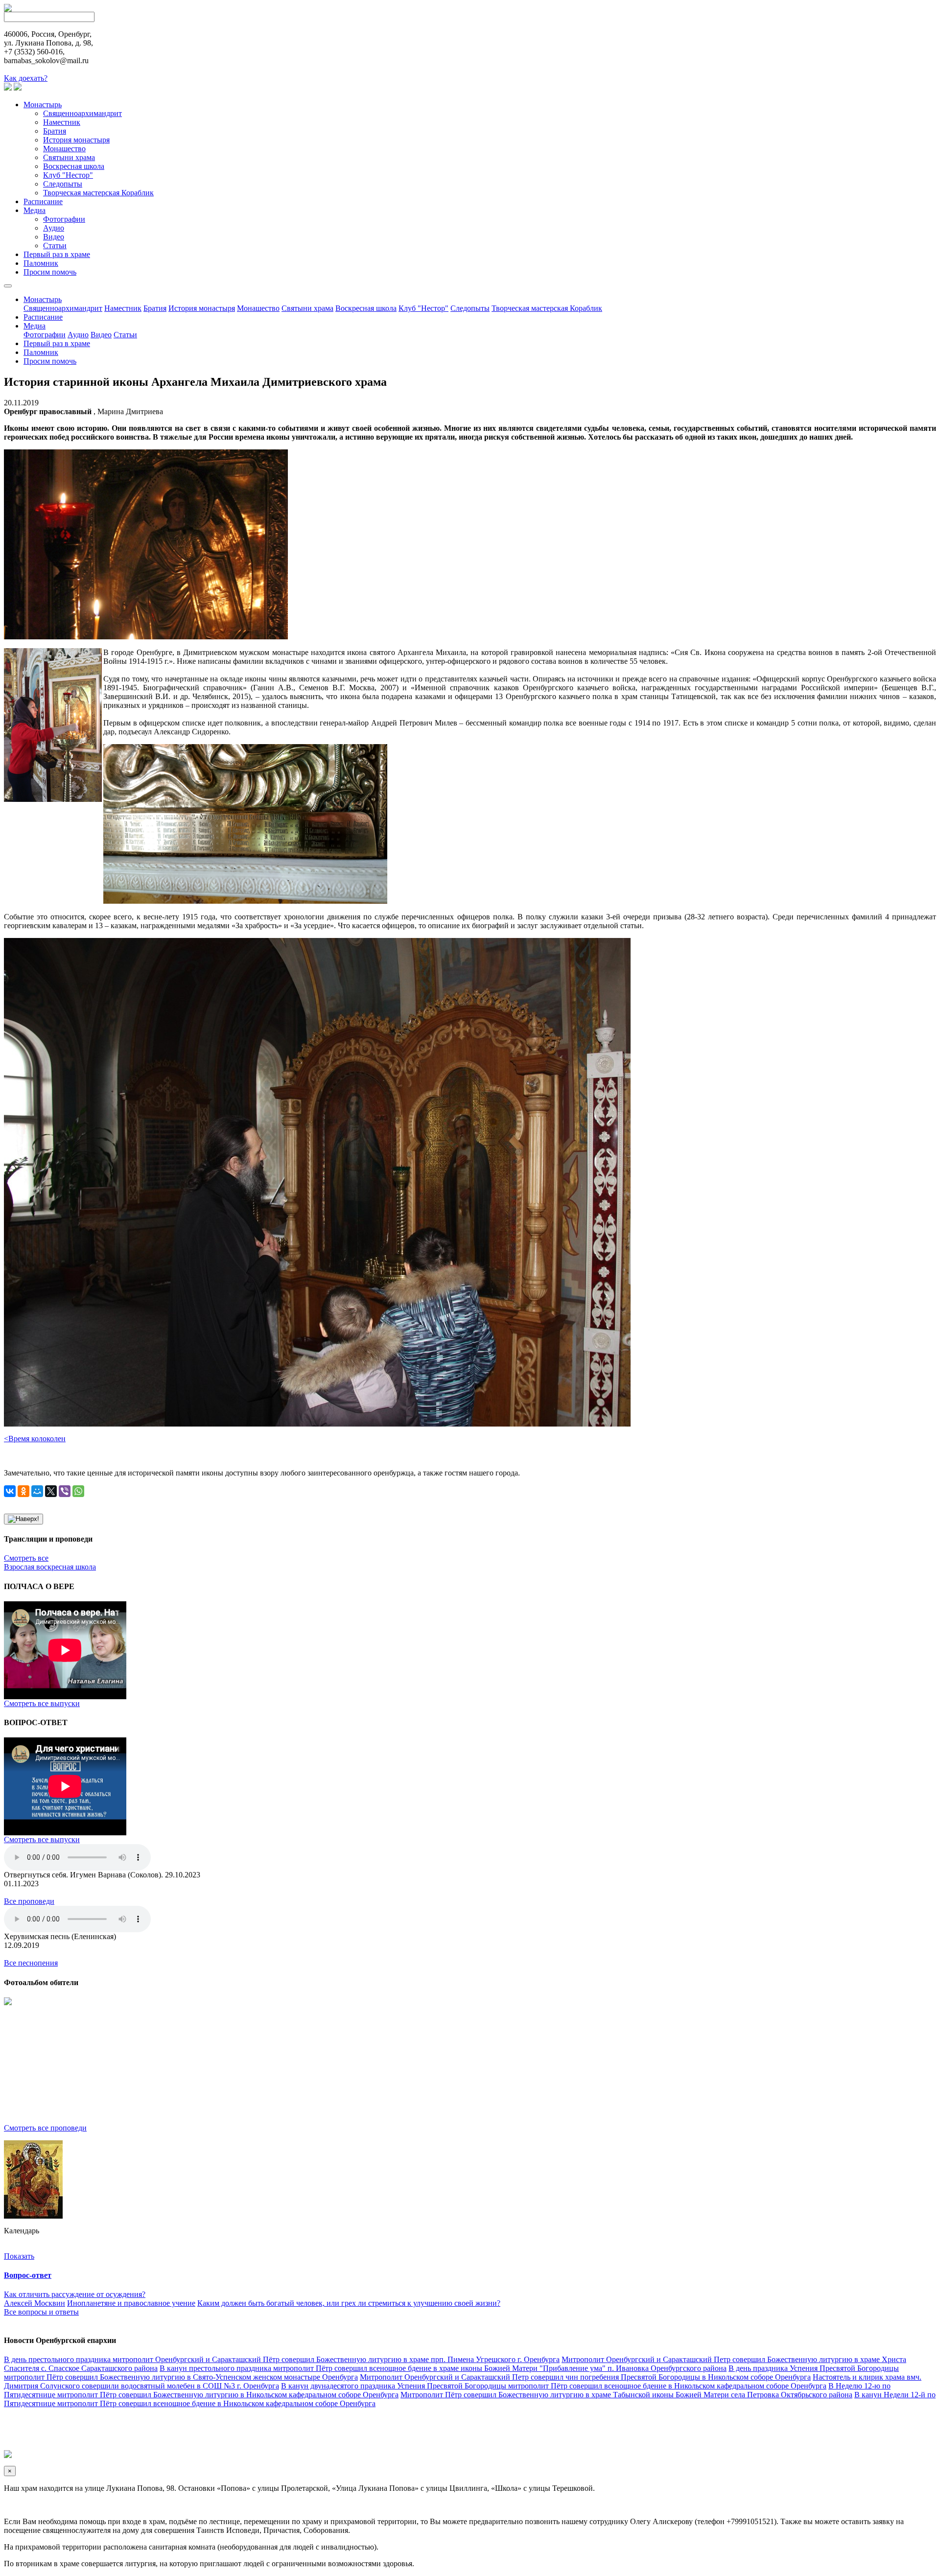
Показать (19, 2256)
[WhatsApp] (78, 1491)
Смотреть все (26, 1558)
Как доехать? (26, 78)
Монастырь (43, 105)
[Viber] (65, 1491)
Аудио (54, 228)
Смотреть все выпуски (42, 1703)
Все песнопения (31, 1963)
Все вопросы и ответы (41, 2312)
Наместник (62, 122)
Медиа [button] (35, 326)
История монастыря (76, 140)
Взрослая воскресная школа (50, 1567)
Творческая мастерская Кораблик (98, 193)
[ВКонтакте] (10, 1491)
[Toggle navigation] (8, 286)
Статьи (55, 246)
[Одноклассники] (23, 1491)
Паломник (41, 263)
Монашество (64, 149)
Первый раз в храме (57, 254)
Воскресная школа (74, 166)
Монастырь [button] (43, 299)
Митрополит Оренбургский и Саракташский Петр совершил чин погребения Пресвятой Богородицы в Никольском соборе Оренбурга (585, 2377)
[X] (51, 1491)
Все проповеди (29, 1901)
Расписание (43, 201)
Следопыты (63, 184)
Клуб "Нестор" (68, 175)
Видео (54, 237)
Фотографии (64, 219)
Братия (55, 131)
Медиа (35, 210)
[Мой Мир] (37, 1491)
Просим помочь (50, 272)
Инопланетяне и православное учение (131, 2303)
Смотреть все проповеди (45, 2128)
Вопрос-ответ (28, 2275)
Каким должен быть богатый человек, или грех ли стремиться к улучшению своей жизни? (349, 2303)
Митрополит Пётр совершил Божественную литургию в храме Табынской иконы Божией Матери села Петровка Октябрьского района (626, 2395)
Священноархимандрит (82, 113)
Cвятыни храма (69, 157)
